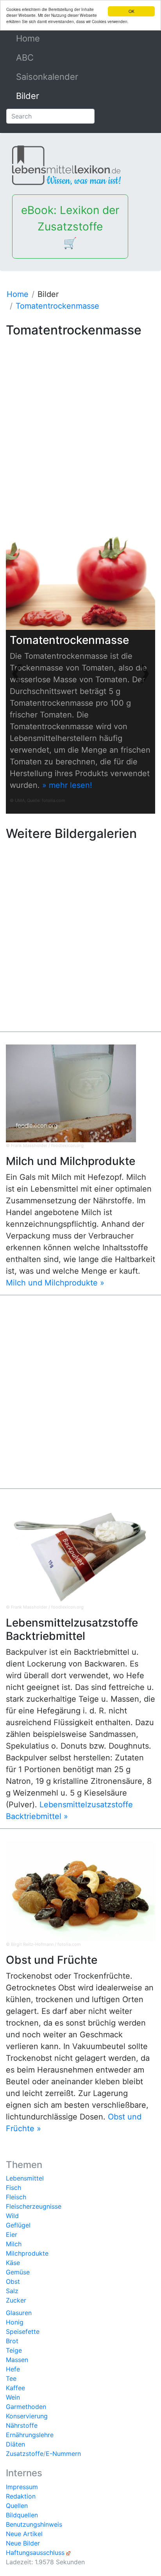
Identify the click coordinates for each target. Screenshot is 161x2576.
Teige (14, 2350)
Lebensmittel (25, 2178)
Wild (12, 2216)
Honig (15, 2322)
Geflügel (18, 2225)
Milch (14, 2244)
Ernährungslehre (30, 2435)
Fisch (13, 2188)
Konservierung (27, 2416)
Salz (12, 2291)
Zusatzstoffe (25, 2454)
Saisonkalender (47, 77)
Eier (12, 2234)
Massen (17, 2360)
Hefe (13, 2369)
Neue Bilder (23, 2543)
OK (131, 11)
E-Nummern (63, 2454)
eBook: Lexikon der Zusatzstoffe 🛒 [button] (70, 227)
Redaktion (21, 2496)
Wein (13, 2397)
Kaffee (15, 2388)
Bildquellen (22, 2515)
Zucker (16, 2300)
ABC (25, 58)
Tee (11, 2378)
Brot (12, 2341)
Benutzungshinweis (34, 2524)
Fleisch (16, 2197)
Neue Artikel (24, 2534)
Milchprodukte (27, 2253)
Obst (13, 2281)
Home (46, 38)
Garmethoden (26, 2407)
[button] (17, 672)
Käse (13, 2263)
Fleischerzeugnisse (34, 2206)
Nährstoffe (22, 2425)
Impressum (22, 2487)
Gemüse (18, 2272)
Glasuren (19, 2313)
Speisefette (23, 2332)
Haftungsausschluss (35, 2553)
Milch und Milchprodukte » (55, 1283)
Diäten (15, 2444)
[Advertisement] (80, 421)
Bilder (28, 96)
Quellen (17, 2506)
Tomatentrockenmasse (57, 306)
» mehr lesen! (67, 785)
